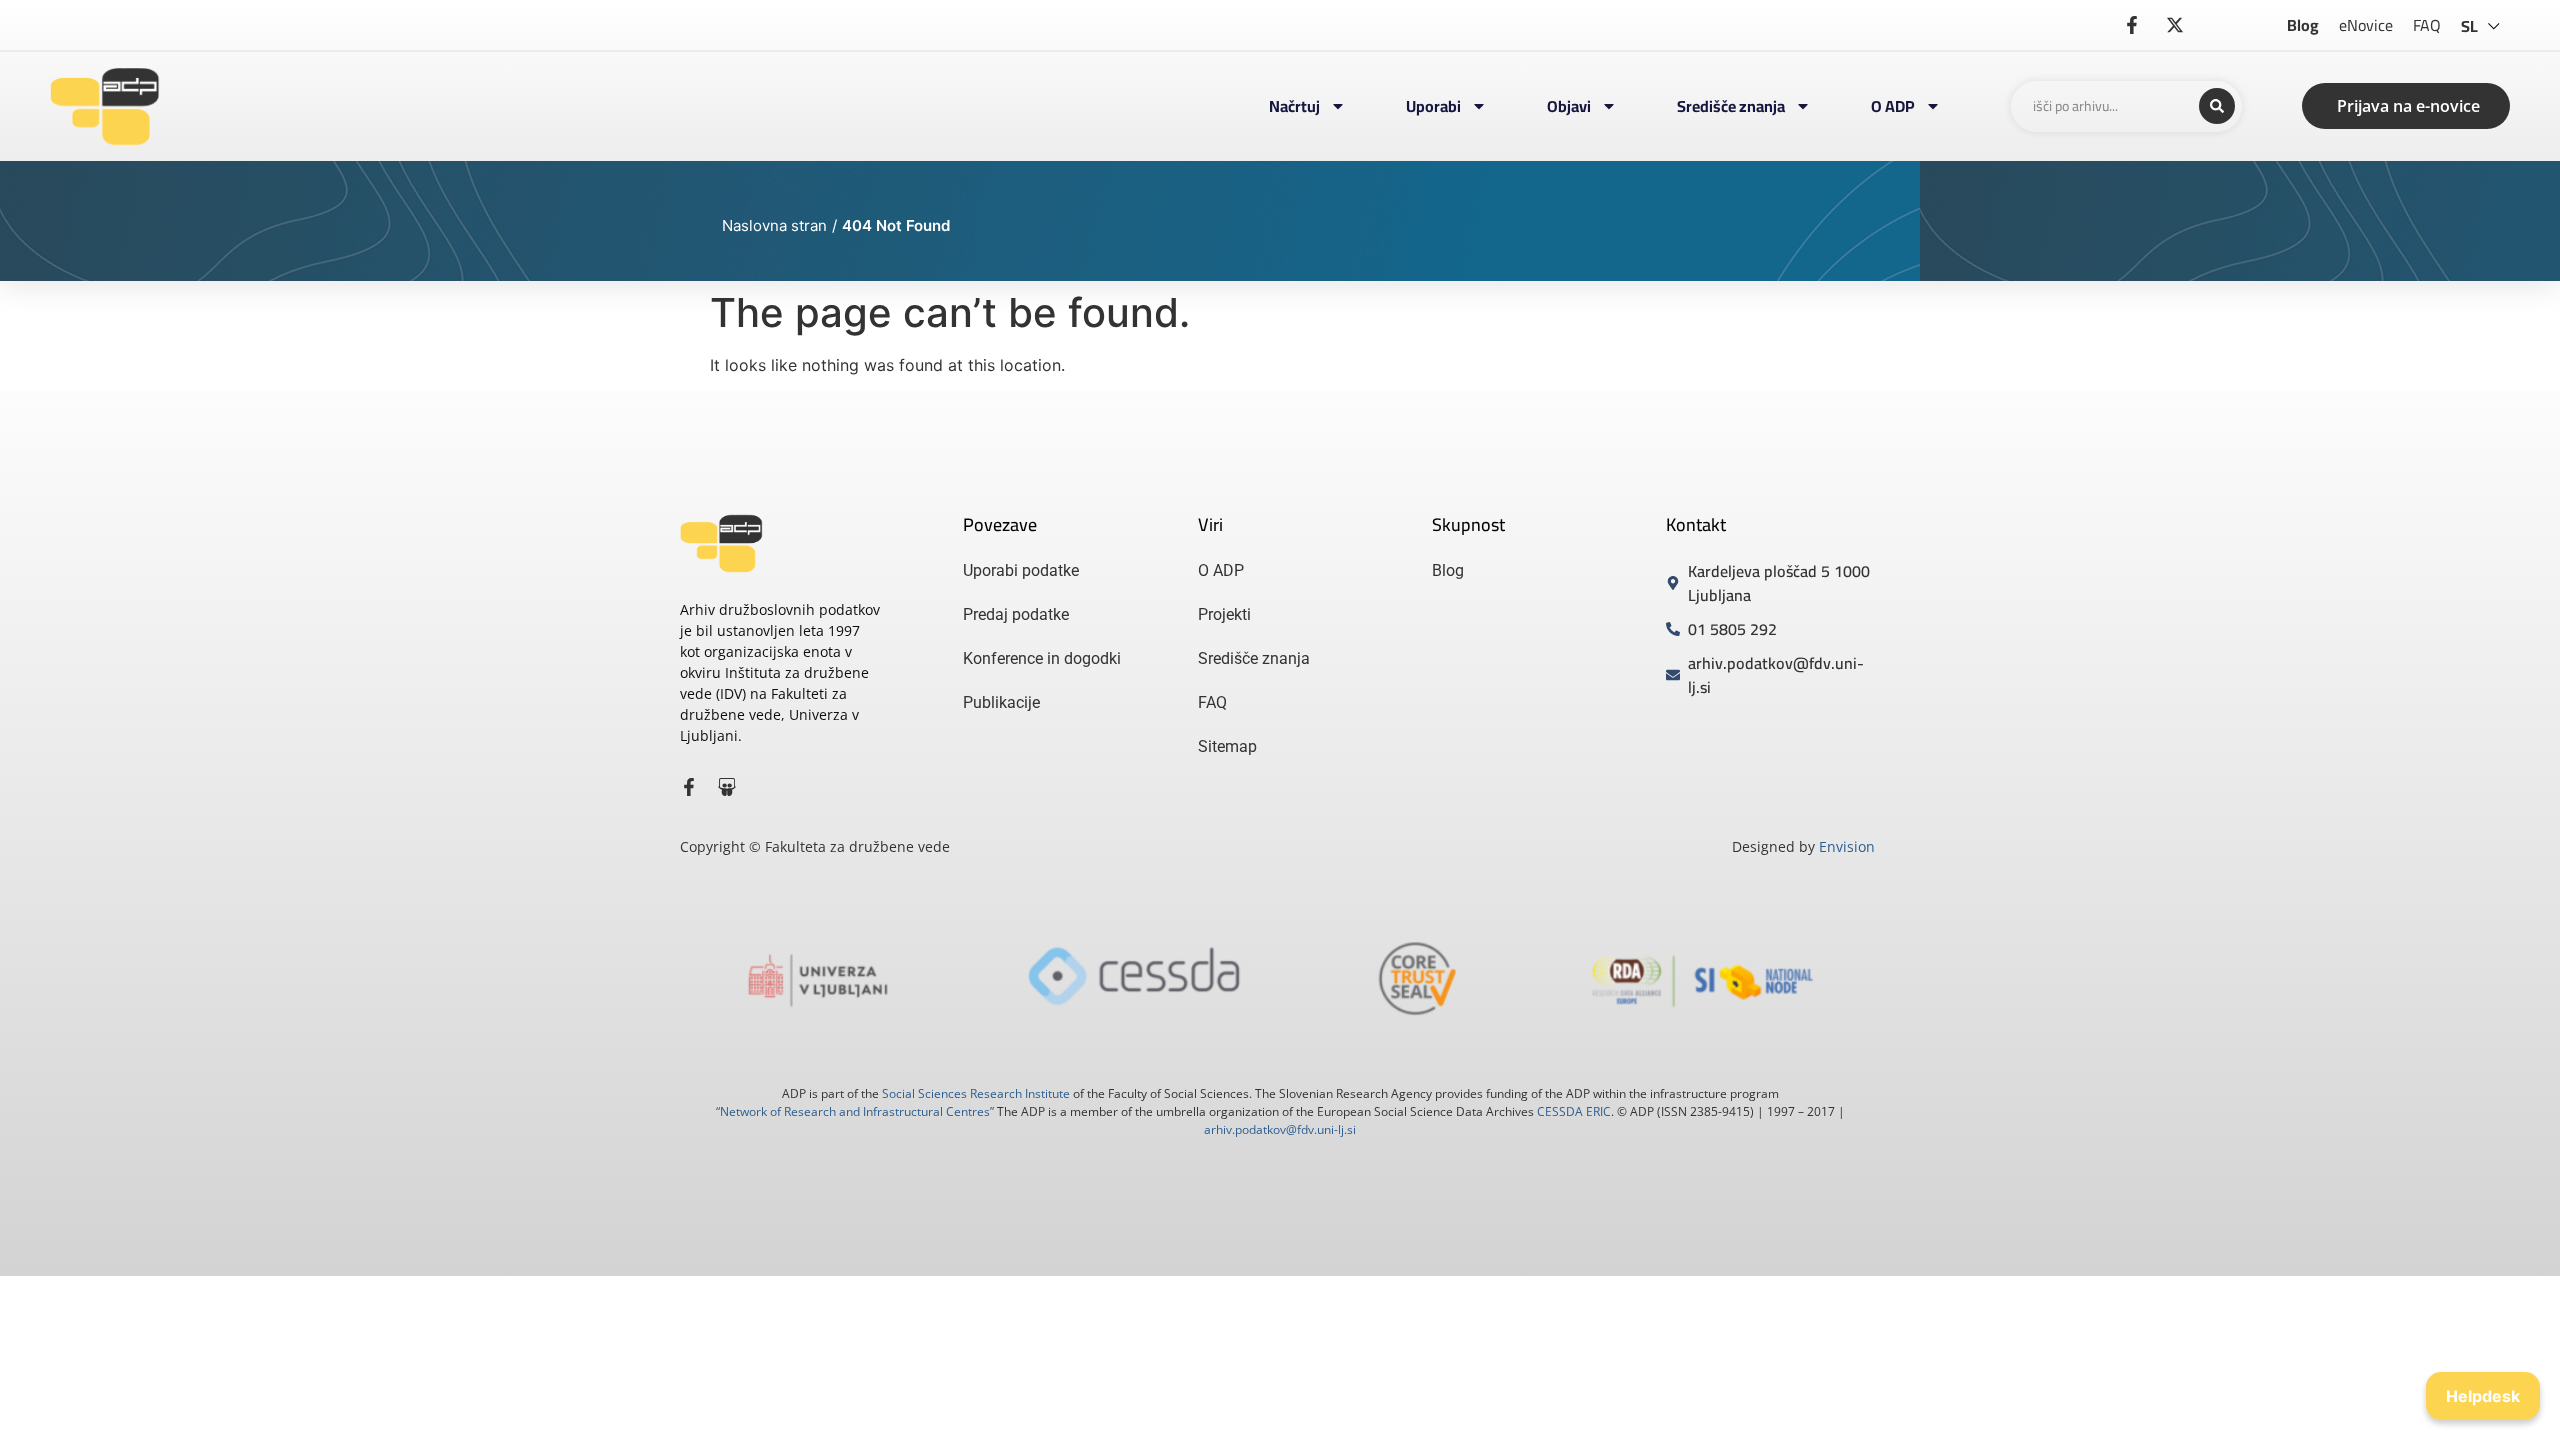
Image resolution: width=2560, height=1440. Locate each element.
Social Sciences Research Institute (976, 1093)
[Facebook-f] (689, 787)
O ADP (1893, 106)
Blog (2303, 25)
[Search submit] (2217, 106)
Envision (1847, 846)
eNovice (2366, 25)
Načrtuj (1294, 106)
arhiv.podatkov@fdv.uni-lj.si (1280, 1129)
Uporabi (1433, 106)
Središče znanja (1731, 106)
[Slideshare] (727, 787)
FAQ (2427, 25)
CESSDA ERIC (1574, 1111)
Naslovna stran (774, 225)
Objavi (1569, 106)
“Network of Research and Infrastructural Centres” (855, 1111)
